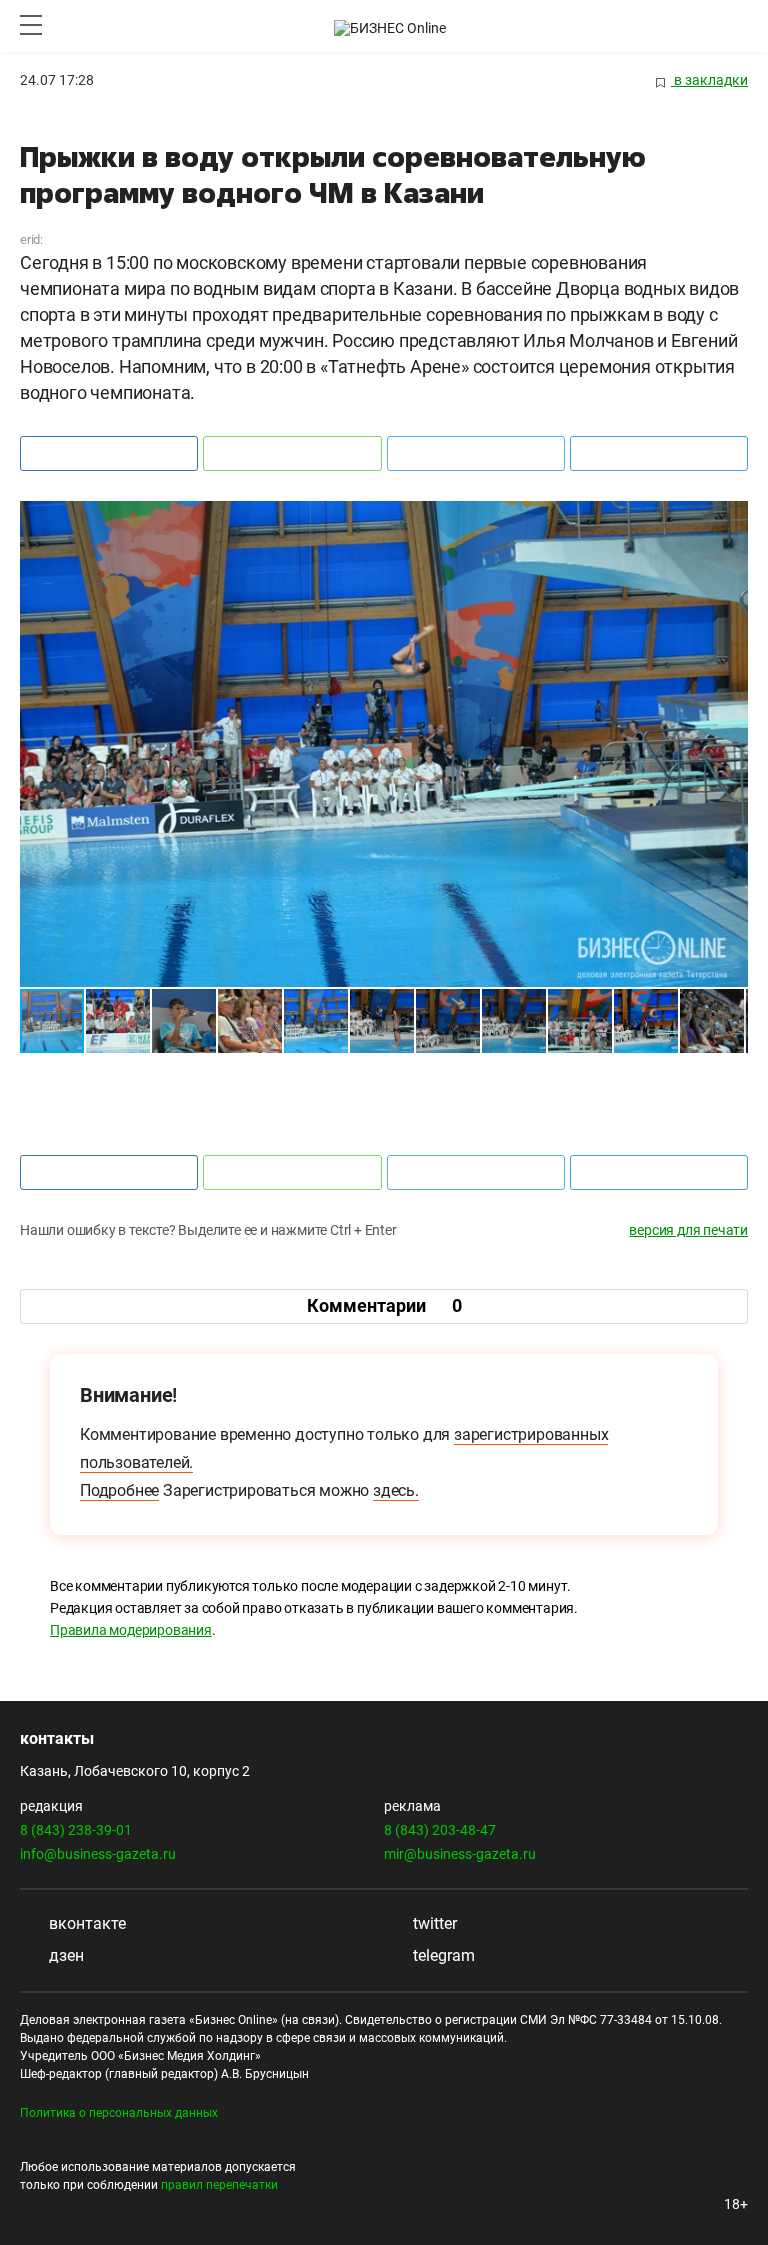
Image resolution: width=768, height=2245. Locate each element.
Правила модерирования (131, 1630)
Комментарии (384, 1305)
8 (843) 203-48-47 (440, 1830)
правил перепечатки (219, 2185)
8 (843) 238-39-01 (76, 1830)
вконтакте (85, 1923)
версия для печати (688, 1230)
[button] (730, 519)
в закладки (709, 80)
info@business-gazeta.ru (98, 1854)
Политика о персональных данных (119, 2113)
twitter (433, 1923)
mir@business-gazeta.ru (460, 1854)
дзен (64, 1955)
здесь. (396, 1490)
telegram (442, 1955)
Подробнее (119, 1490)
